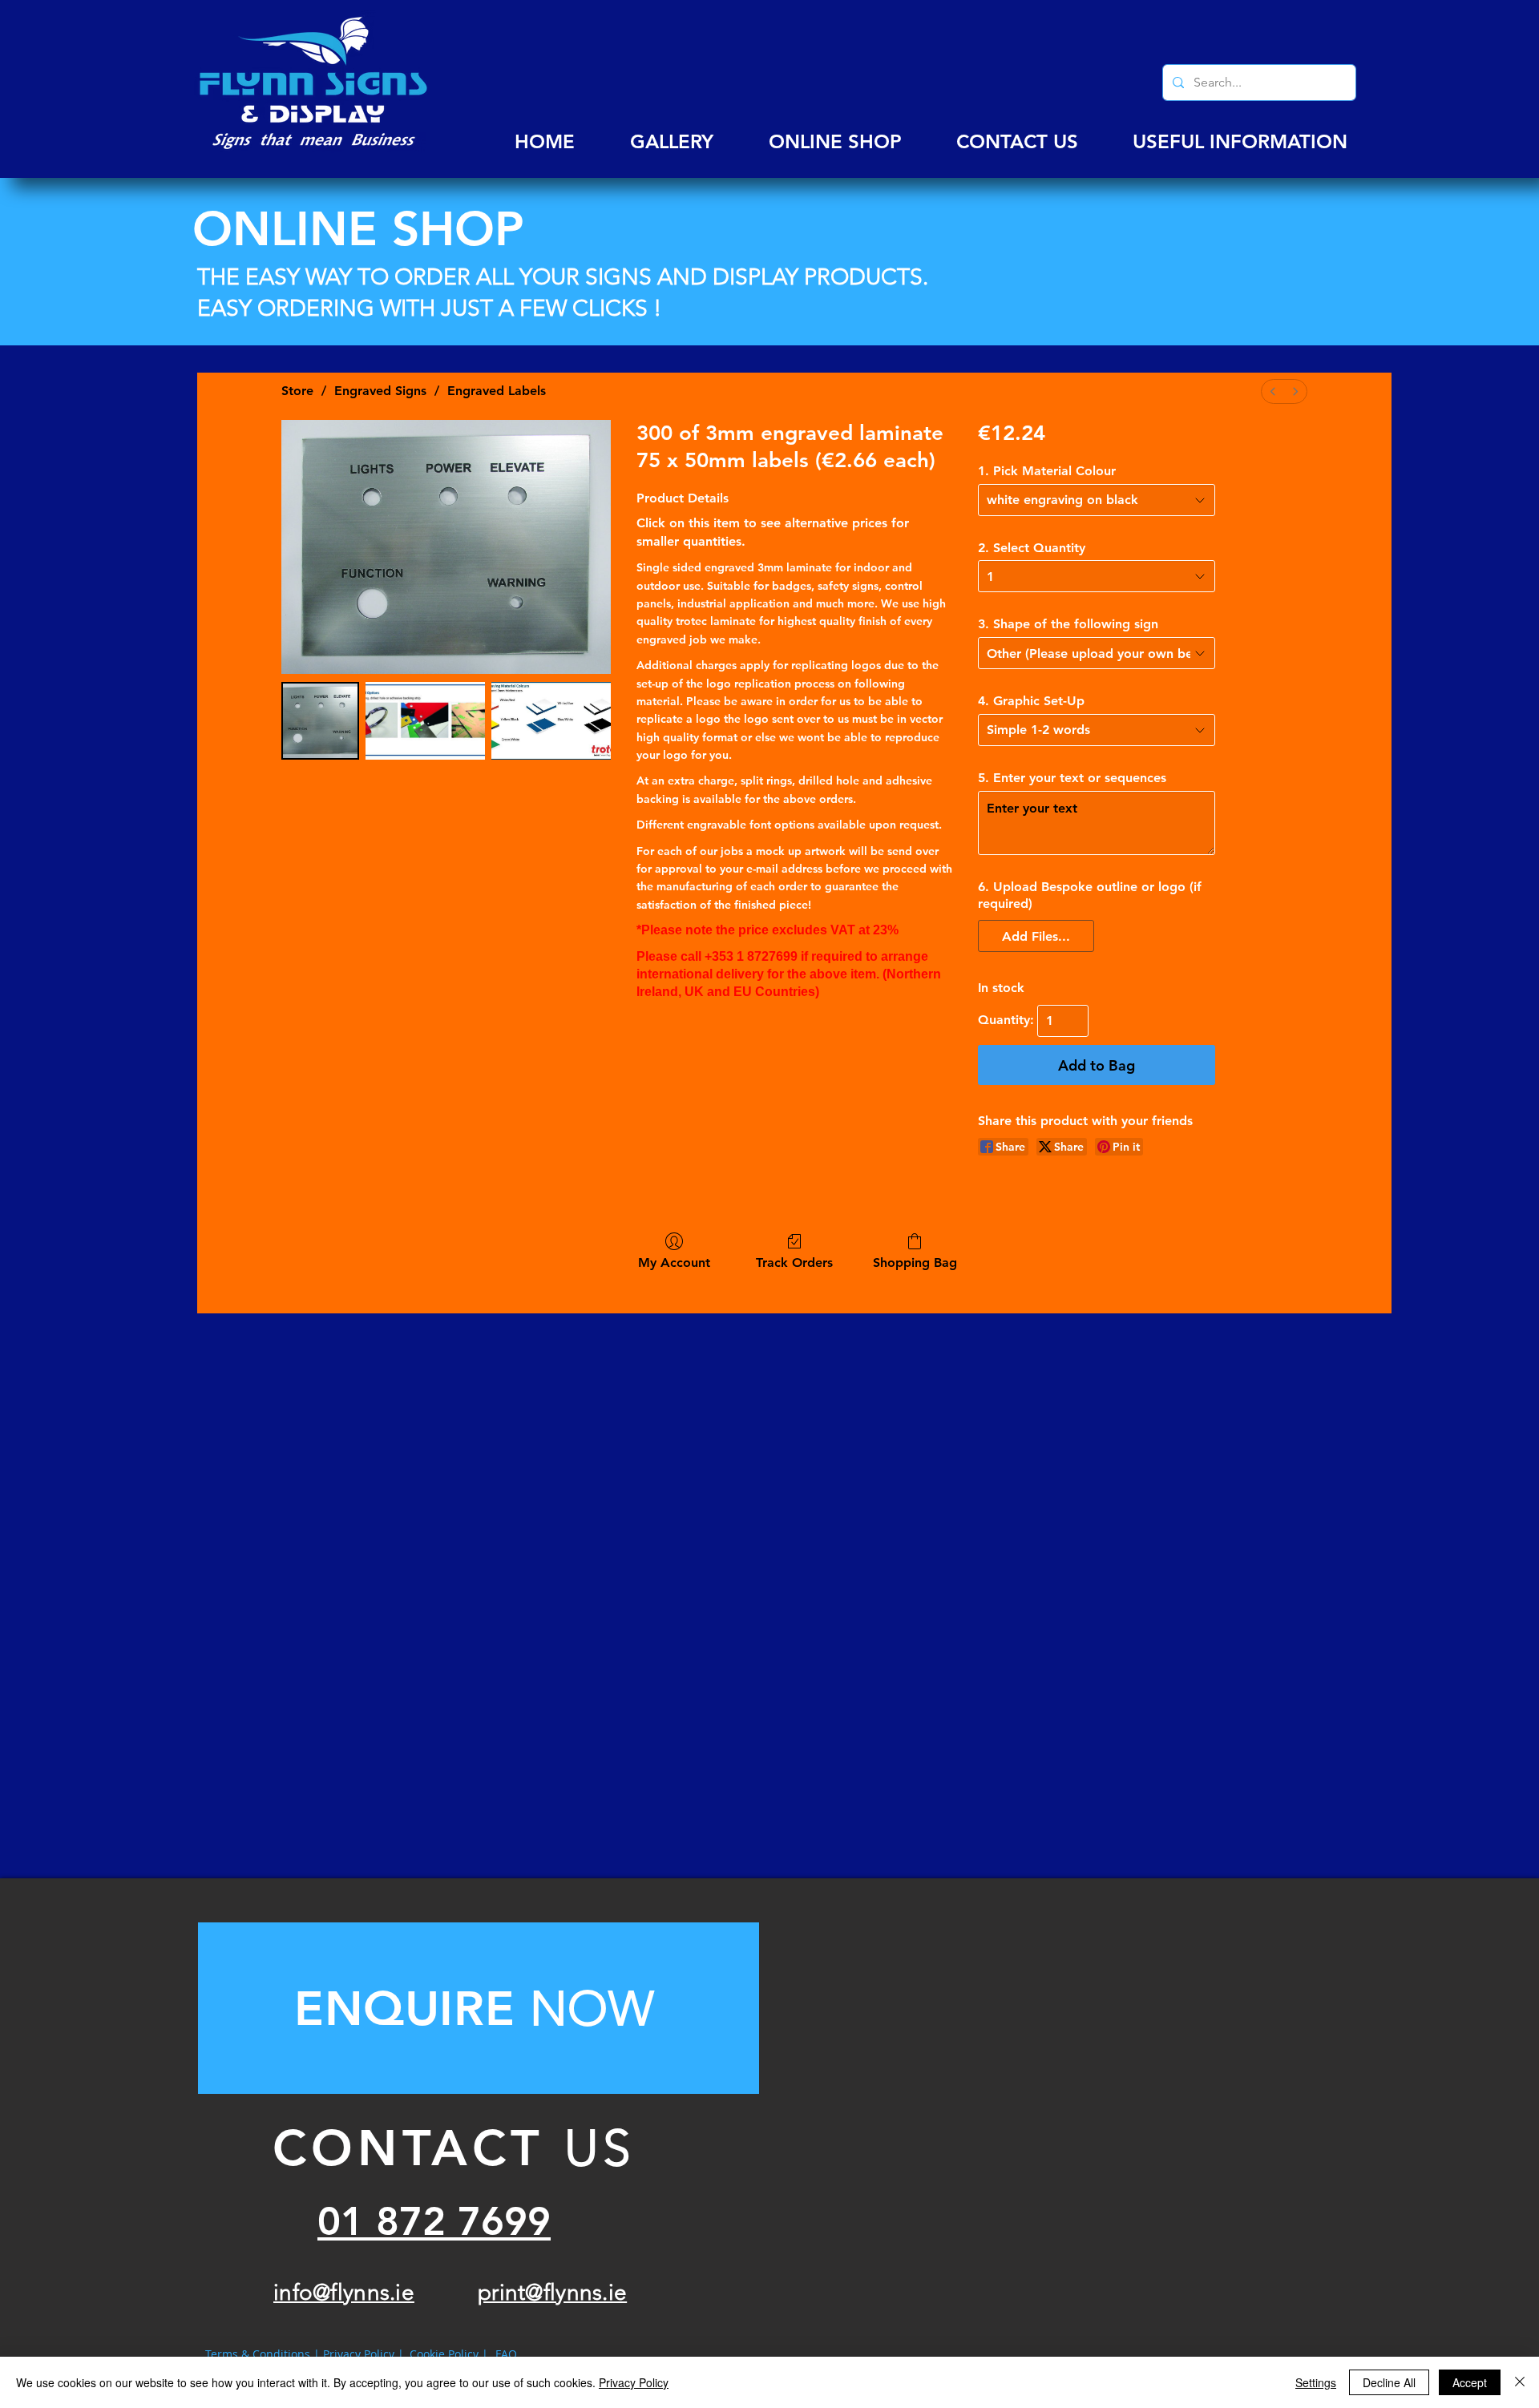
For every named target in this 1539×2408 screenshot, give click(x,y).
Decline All (1389, 2382)
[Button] (479, 2008)
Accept (1470, 2382)
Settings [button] (1316, 2382)
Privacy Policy (634, 2382)
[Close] (1520, 2382)
